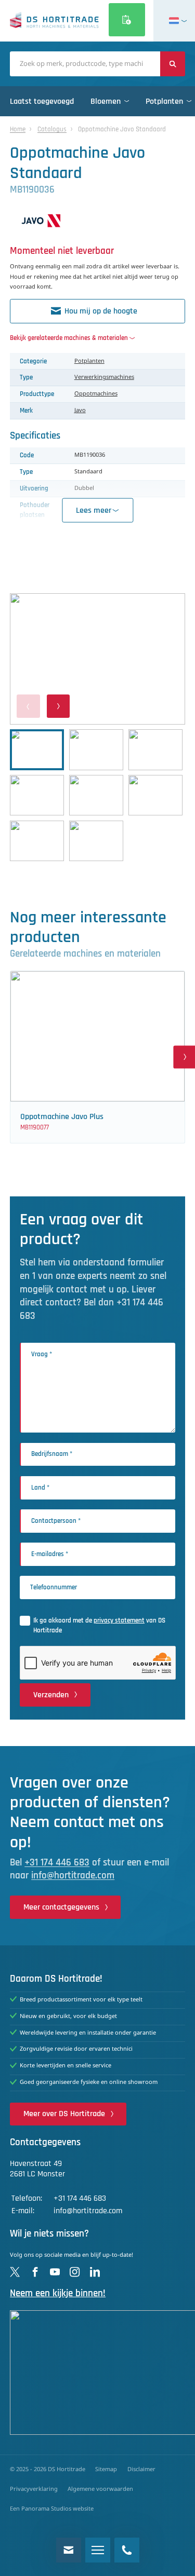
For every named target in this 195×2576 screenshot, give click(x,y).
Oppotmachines (96, 394)
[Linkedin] (95, 2272)
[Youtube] (55, 2272)
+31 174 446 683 (57, 1863)
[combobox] (85, 64)
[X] (15, 2272)
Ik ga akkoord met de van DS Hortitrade (99, 1625)
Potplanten (89, 361)
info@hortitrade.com (73, 1876)
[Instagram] (75, 2272)
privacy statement (119, 1620)
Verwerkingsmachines (104, 377)
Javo (80, 411)
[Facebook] (35, 2272)
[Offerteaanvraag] (127, 20)
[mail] (69, 2550)
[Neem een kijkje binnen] (97, 2373)
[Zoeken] (173, 64)
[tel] (127, 2550)
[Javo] (97, 221)
